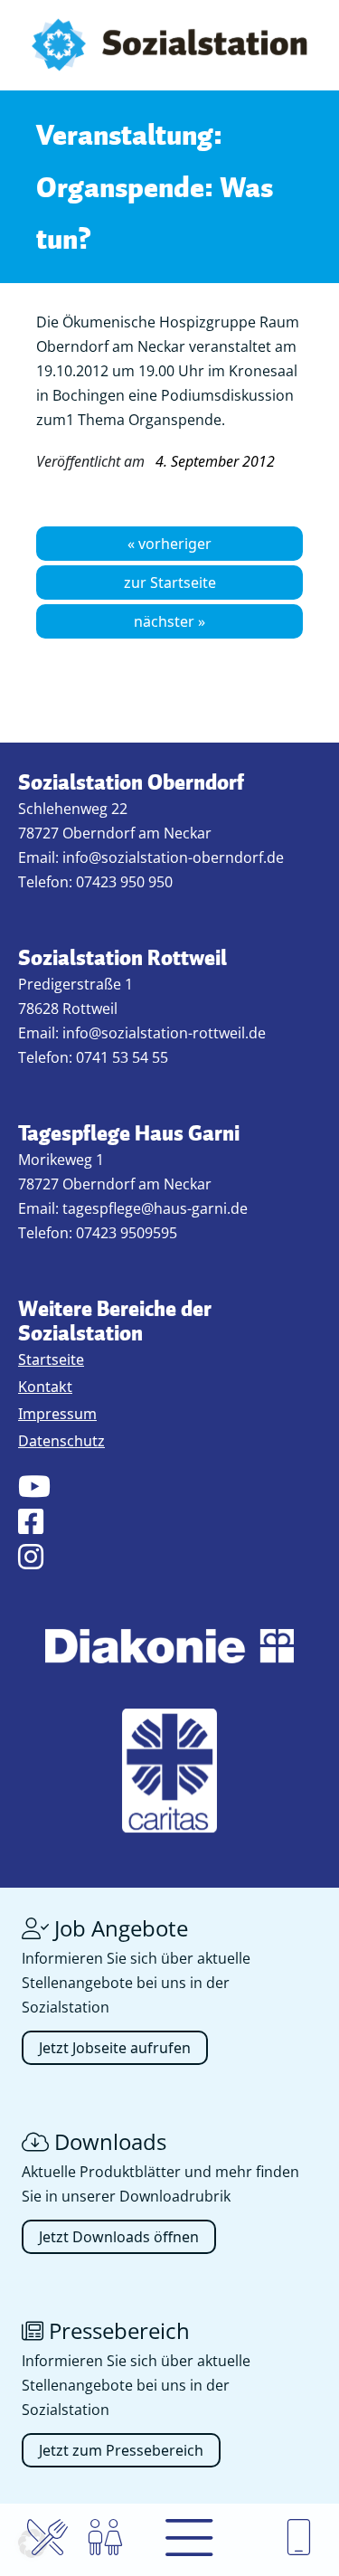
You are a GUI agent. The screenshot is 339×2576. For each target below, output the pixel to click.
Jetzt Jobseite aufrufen (115, 2048)
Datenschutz (61, 1441)
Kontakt (45, 1387)
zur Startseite (170, 582)
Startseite (51, 1359)
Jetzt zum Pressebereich (121, 2450)
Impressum (57, 1414)
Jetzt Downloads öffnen (119, 2237)
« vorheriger (169, 544)
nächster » (169, 621)
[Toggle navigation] (189, 2540)
